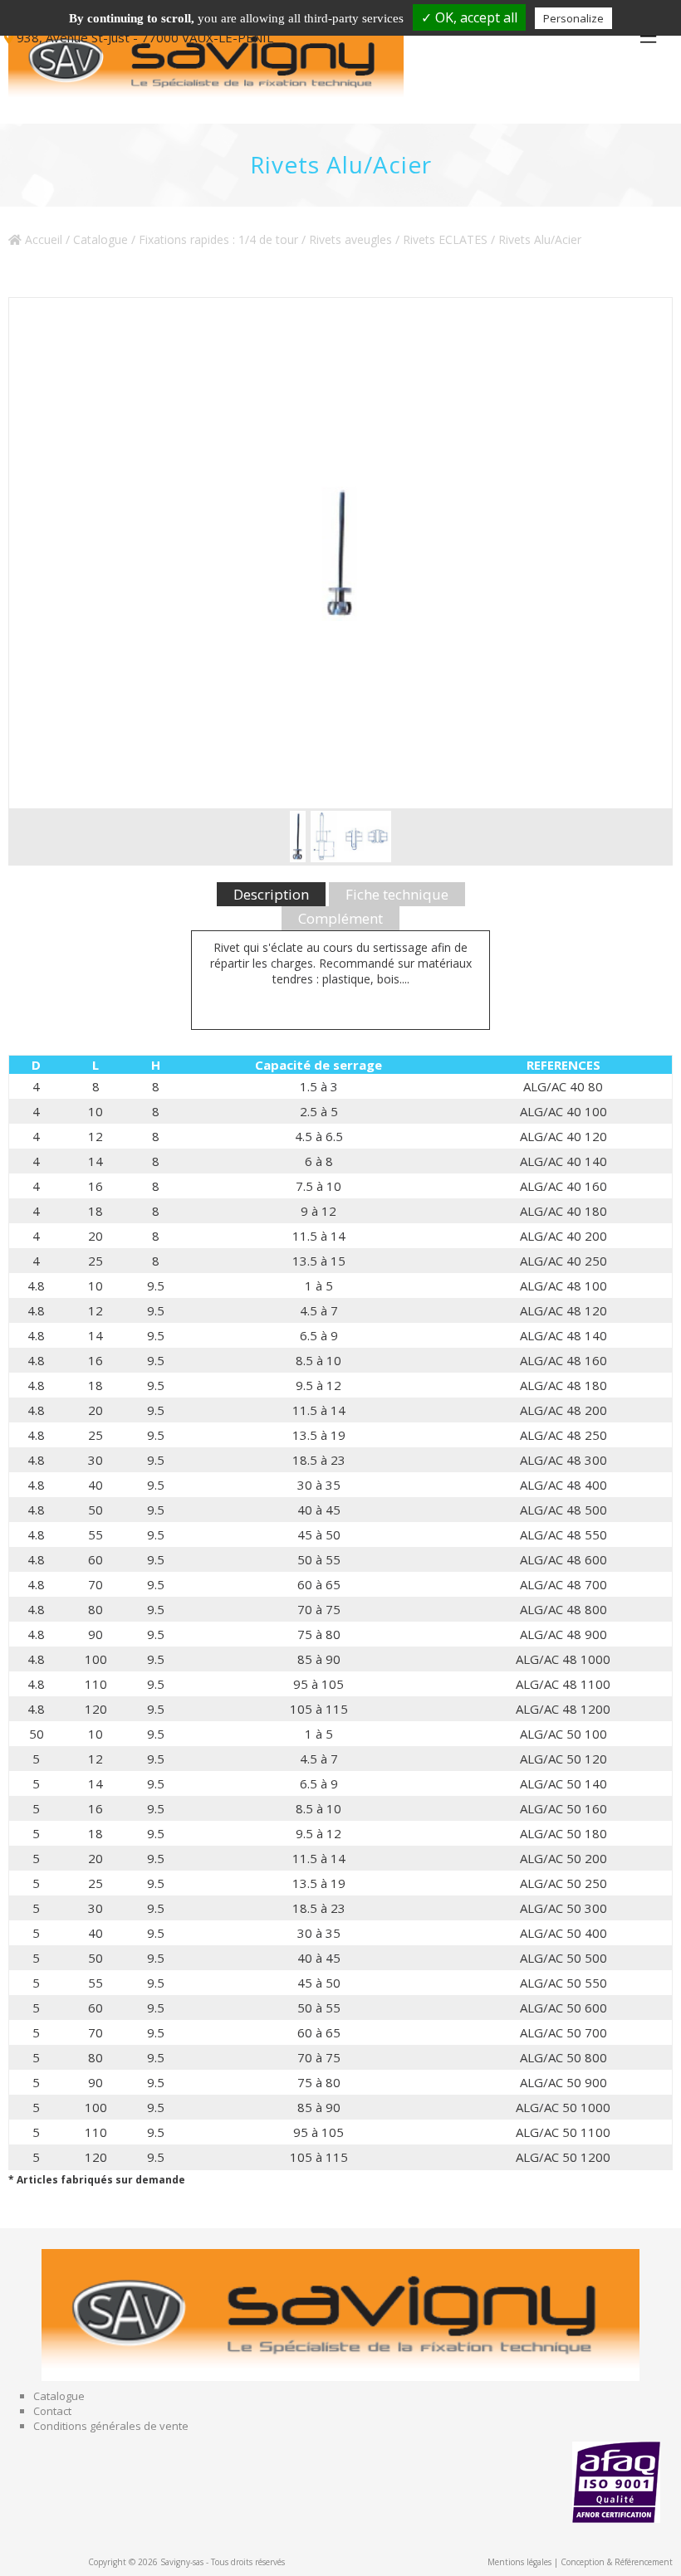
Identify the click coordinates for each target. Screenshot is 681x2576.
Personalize (573, 18)
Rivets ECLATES (445, 239)
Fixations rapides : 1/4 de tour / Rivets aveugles (265, 239)
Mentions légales (519, 2562)
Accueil (42, 239)
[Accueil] (216, 62)
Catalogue (100, 239)
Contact (52, 2411)
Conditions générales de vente (111, 2426)
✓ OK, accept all (469, 17)
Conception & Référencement (617, 2562)
